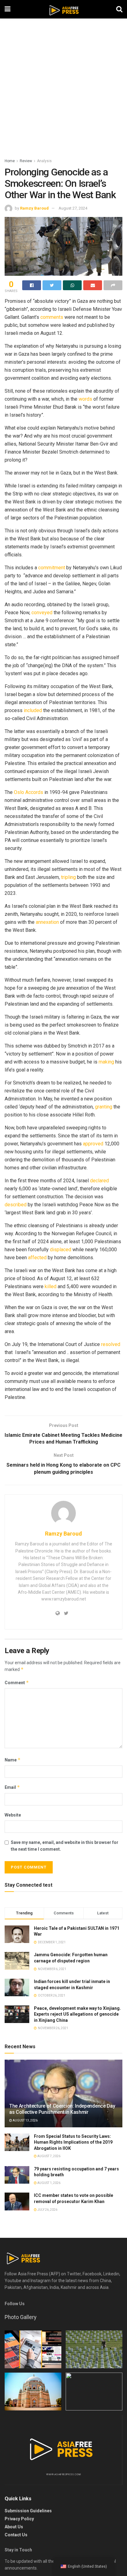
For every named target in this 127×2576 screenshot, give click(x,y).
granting (104, 1107)
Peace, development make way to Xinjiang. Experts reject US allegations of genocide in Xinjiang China (77, 2014)
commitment (52, 568)
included (33, 710)
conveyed (42, 613)
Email (12, 1787)
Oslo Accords (29, 792)
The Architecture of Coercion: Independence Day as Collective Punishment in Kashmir (62, 2109)
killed (51, 1286)
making (106, 1062)
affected (37, 1258)
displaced (61, 1250)
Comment (17, 1683)
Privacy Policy (19, 2519)
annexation (47, 922)
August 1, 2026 (49, 2183)
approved (93, 1144)
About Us (14, 2527)
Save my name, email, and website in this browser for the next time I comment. (65, 1846)
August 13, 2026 (25, 2120)
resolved (111, 1344)
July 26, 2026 (47, 2210)
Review (26, 161)
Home (10, 161)
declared (99, 1181)
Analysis (44, 161)
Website (13, 1815)
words (85, 399)
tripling (68, 877)
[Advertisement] (63, 91)
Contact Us (16, 2535)
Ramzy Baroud (34, 208)
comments (52, 317)
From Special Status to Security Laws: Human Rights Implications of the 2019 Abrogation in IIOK (73, 2142)
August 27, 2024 (73, 208)
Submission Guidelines (28, 2511)
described (16, 1205)
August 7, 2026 (49, 2156)
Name (13, 1760)
